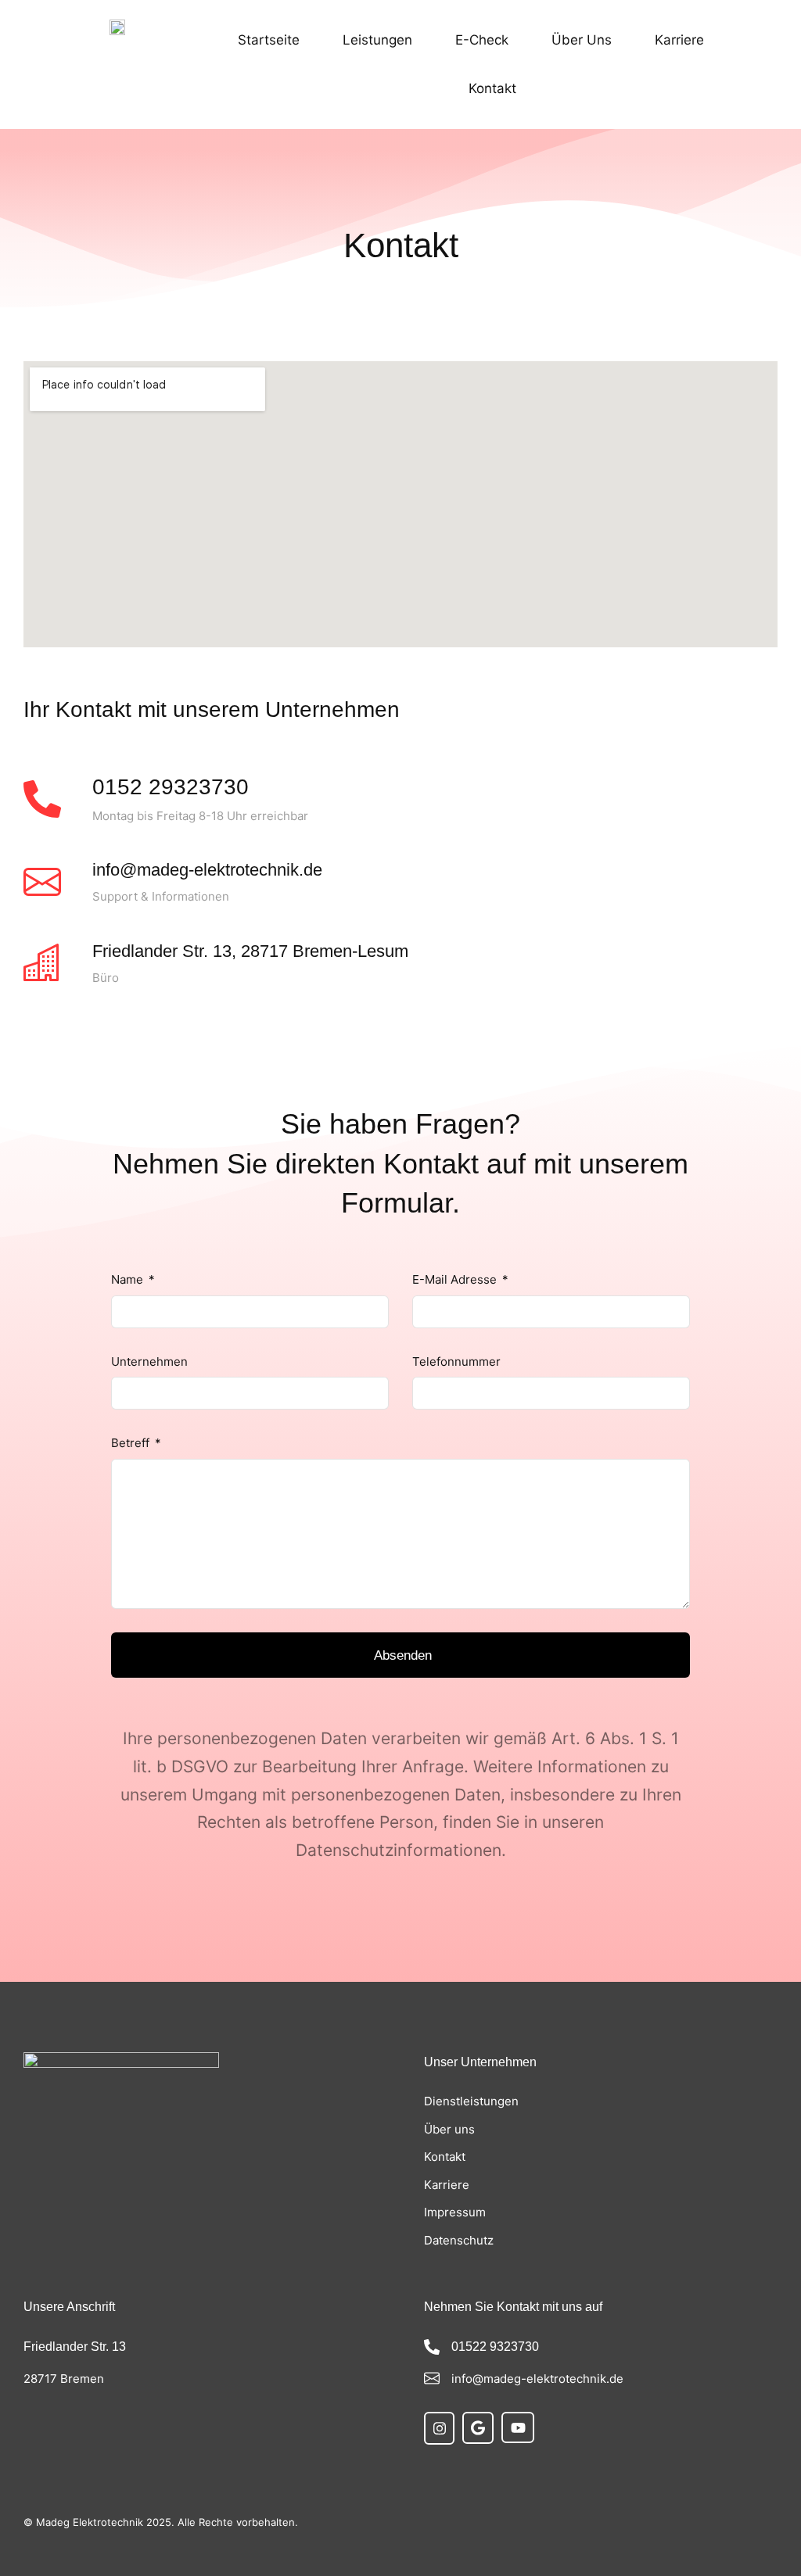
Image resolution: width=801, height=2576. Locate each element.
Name (129, 1279)
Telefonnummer (456, 1361)
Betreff (132, 1443)
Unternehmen (149, 1361)
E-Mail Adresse (456, 1279)
